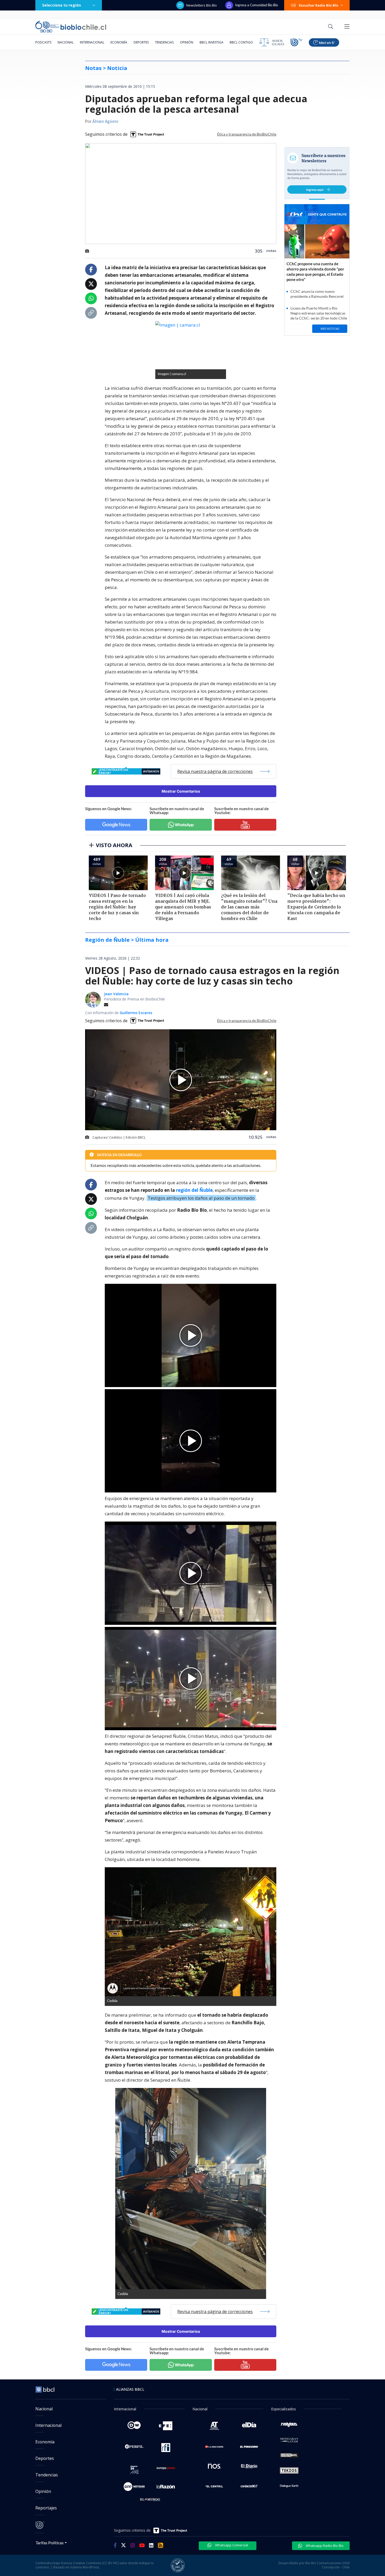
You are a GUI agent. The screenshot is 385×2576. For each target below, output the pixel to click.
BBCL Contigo (241, 42)
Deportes (141, 42)
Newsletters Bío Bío (202, 5)
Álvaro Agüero (105, 122)
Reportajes (46, 2508)
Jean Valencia (116, 994)
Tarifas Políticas (50, 2543)
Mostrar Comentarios (181, 791)
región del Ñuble (194, 1190)
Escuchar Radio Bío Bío (319, 5)
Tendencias (164, 42)
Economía (119, 42)
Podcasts (43, 42)
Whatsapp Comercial (231, 2545)
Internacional (92, 42)
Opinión (187, 42)
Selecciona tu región (62, 5)
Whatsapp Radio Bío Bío (324, 2546)
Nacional (66, 42)
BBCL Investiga (211, 42)
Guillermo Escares (136, 1013)
